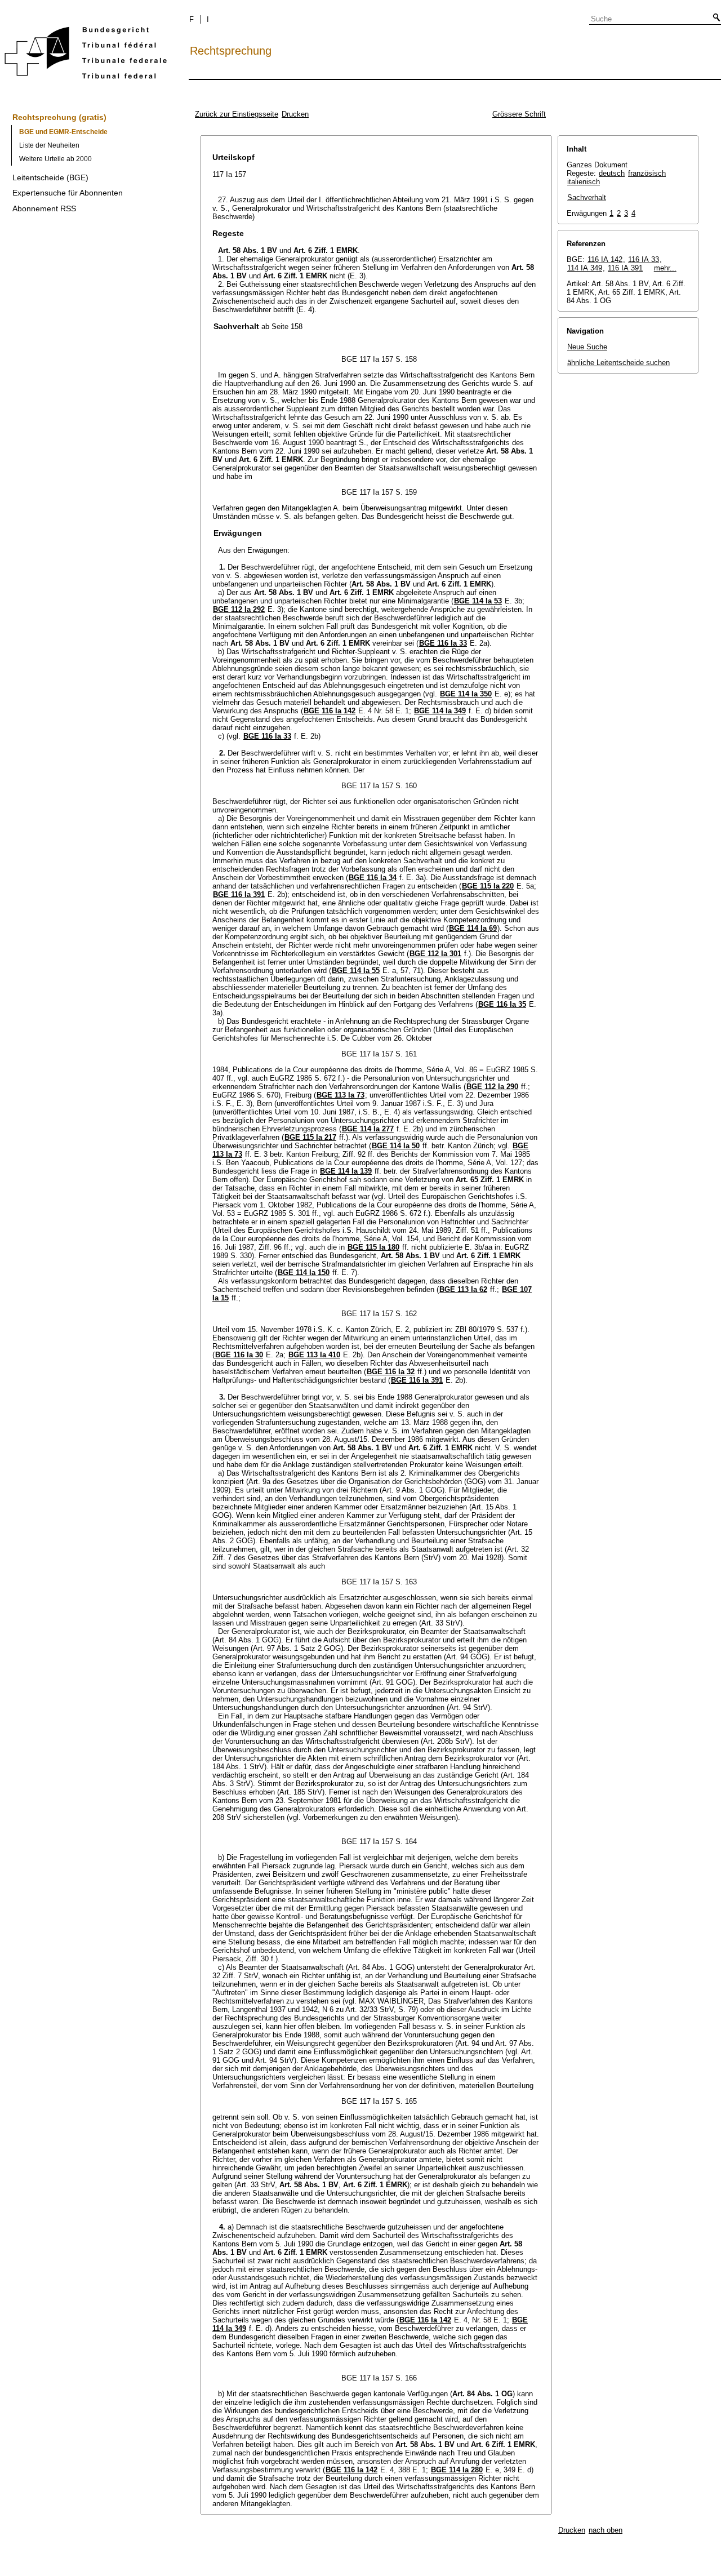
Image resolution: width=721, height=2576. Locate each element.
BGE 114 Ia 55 (356, 971)
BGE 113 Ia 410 (314, 1355)
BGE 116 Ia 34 (373, 878)
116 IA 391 (625, 268)
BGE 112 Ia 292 (239, 609)
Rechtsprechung (231, 51)
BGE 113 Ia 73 (341, 1095)
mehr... (665, 268)
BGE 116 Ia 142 (330, 711)
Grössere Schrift (519, 114)
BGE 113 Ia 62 (463, 1289)
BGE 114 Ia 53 (478, 601)
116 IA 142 (605, 259)
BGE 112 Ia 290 (492, 1087)
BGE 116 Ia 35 (502, 1004)
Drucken (295, 114)
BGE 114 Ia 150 (304, 1273)
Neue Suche (587, 347)
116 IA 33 (644, 259)
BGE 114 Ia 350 (466, 694)
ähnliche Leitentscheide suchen (618, 363)
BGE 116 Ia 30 (239, 1355)
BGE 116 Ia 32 (391, 1372)
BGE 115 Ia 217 (310, 1137)
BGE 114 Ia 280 (457, 2470)
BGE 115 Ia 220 (488, 886)
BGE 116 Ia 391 (239, 894)
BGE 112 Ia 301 (435, 954)
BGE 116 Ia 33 (443, 643)
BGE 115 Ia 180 (373, 1247)
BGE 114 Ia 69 (473, 928)
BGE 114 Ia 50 (396, 1146)
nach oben (606, 2530)
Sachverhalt (587, 197)
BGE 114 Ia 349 (440, 711)
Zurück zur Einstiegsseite (237, 114)
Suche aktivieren (714, 18)
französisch (647, 173)
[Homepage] (86, 55)
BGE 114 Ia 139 (346, 1171)
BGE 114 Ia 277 (368, 1129)
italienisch (584, 182)
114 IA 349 (585, 268)
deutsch (612, 173)
